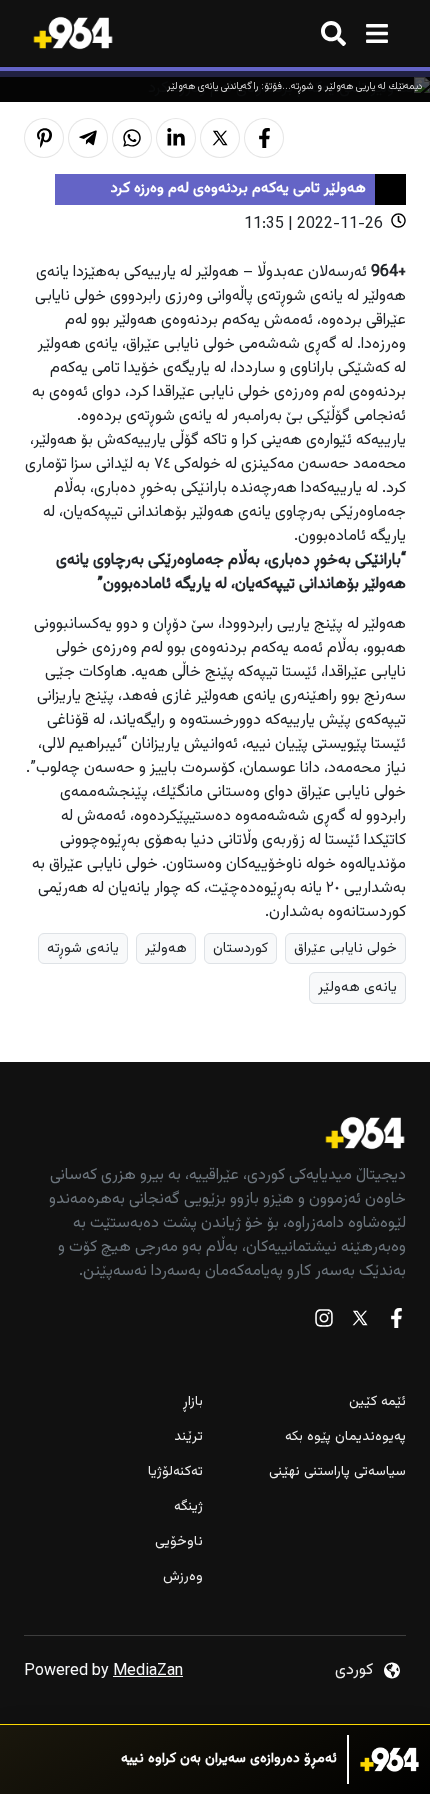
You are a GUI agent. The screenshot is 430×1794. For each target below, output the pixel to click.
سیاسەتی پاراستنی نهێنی (337, 1472)
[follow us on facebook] (396, 1322)
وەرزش (183, 1577)
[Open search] (333, 33)
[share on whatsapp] (132, 138)
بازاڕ (193, 1402)
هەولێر (166, 948)
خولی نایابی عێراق (345, 948)
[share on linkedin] (176, 138)
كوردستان (240, 948)
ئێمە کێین (377, 1402)
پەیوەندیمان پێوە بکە (345, 1437)
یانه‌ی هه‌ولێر (357, 987)
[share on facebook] (264, 138)
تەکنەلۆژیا (175, 1472)
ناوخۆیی (179, 1542)
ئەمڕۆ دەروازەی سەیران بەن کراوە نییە (229, 1759)
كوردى (354, 1670)
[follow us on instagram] (324, 1322)
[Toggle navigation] (376, 33)
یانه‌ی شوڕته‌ (83, 948)
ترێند (188, 1437)
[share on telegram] (88, 138)
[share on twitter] (220, 138)
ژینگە (188, 1507)
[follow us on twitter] (360, 1322)
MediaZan (148, 1671)
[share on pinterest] (44, 138)
